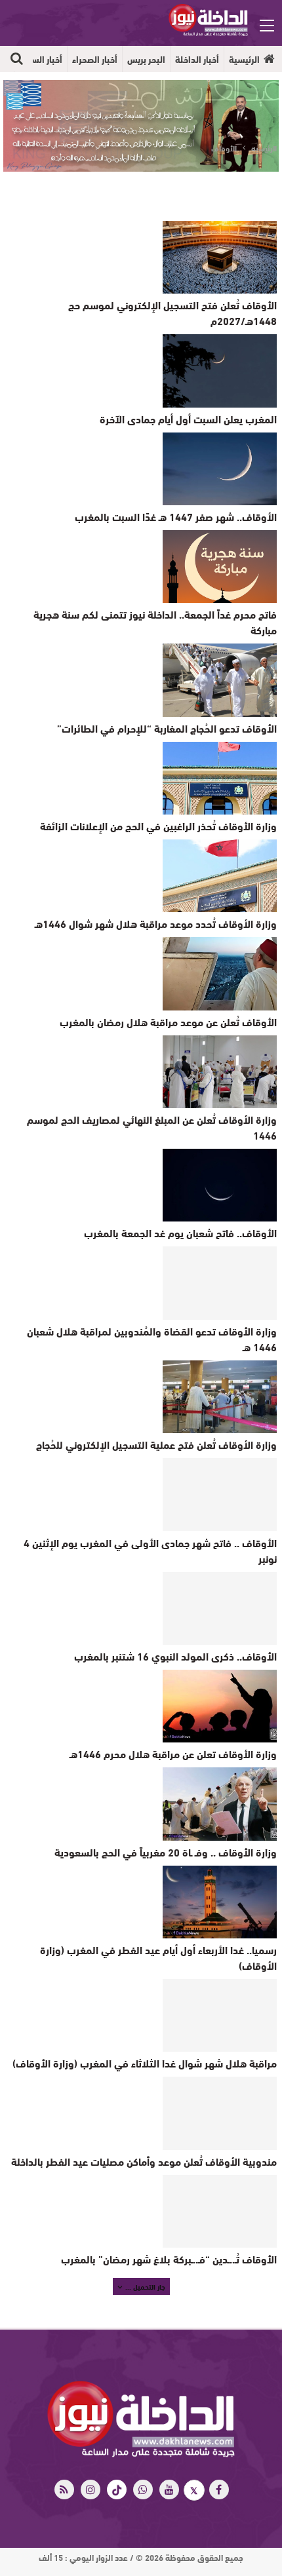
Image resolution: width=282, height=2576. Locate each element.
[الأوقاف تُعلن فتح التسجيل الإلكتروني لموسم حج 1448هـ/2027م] (220, 257)
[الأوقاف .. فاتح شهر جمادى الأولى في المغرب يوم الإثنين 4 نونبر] (220, 1494)
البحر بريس (146, 59)
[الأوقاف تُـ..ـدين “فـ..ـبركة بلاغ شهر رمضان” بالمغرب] (220, 2211)
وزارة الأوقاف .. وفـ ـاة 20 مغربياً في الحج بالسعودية (166, 1852)
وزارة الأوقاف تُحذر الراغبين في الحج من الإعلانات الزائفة (158, 825)
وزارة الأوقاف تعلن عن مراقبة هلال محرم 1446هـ (173, 1753)
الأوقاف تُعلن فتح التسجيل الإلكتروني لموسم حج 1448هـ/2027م (172, 312)
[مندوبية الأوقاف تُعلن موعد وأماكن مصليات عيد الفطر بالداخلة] (220, 2113)
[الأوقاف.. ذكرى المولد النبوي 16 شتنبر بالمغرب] (220, 1608)
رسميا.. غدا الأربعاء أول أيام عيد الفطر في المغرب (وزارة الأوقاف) (158, 1957)
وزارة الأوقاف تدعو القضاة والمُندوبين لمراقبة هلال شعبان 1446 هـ (152, 1338)
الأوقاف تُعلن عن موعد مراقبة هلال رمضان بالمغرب (168, 1021)
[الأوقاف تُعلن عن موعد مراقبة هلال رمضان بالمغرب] (220, 973)
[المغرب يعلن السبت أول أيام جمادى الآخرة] (220, 371)
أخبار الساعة (41, 59)
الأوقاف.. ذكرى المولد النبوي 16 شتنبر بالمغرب (175, 1656)
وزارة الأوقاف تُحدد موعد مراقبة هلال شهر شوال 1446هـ (156, 923)
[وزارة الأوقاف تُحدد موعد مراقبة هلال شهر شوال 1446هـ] (220, 876)
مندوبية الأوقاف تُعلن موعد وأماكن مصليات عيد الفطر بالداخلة (144, 2161)
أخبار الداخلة (197, 59)
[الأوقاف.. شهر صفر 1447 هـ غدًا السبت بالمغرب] (220, 469)
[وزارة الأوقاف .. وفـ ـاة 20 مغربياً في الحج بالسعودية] (220, 1804)
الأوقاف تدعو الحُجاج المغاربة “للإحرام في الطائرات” (167, 728)
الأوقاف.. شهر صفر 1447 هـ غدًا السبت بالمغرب (176, 516)
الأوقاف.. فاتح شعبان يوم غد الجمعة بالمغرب (180, 1232)
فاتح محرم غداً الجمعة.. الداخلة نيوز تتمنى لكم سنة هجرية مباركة (155, 622)
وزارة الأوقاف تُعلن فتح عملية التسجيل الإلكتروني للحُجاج (156, 1444)
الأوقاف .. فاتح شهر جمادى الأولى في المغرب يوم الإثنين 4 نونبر (150, 1550)
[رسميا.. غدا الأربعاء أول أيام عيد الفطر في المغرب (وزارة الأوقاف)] (220, 1902)
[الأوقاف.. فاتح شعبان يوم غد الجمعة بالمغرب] (220, 1185)
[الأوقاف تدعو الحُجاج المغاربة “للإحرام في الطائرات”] (220, 680)
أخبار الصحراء (95, 59)
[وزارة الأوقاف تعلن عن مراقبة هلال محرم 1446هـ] (220, 1706)
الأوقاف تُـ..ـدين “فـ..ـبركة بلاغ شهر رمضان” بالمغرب (169, 2259)
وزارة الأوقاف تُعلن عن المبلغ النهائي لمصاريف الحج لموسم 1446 (152, 1127)
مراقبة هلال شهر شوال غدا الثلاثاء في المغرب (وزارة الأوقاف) (145, 2063)
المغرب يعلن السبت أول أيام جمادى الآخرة (188, 418)
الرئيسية (244, 59)
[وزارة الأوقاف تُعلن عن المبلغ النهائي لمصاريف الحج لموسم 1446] (220, 1072)
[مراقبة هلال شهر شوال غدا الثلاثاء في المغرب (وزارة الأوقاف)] (220, 2015)
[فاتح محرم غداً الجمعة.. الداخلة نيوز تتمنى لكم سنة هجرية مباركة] (220, 567)
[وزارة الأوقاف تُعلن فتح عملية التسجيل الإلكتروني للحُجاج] (220, 1397)
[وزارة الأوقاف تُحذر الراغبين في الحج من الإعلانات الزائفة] (220, 778)
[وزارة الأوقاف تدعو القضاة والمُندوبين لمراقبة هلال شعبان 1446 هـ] (220, 1283)
